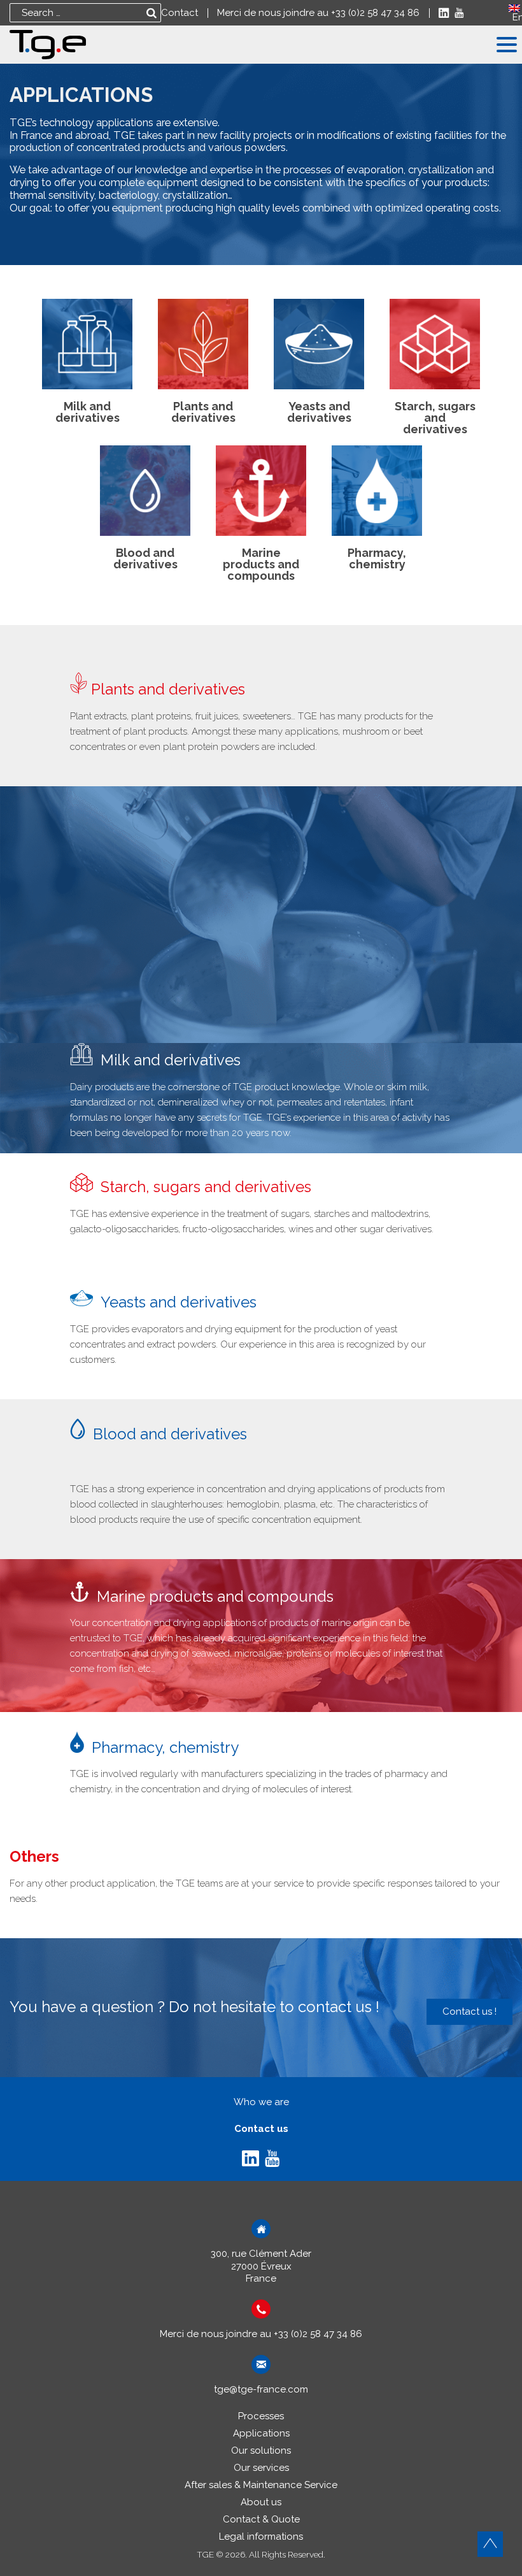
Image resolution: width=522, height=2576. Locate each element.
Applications (261, 2433)
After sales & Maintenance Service (261, 2485)
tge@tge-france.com (261, 2389)
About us (261, 2502)
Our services (261, 2468)
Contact (180, 13)
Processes (261, 2416)
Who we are (261, 2102)
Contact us (261, 2129)
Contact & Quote (261, 2519)
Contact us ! (469, 2011)
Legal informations (261, 2536)
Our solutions (261, 2450)
